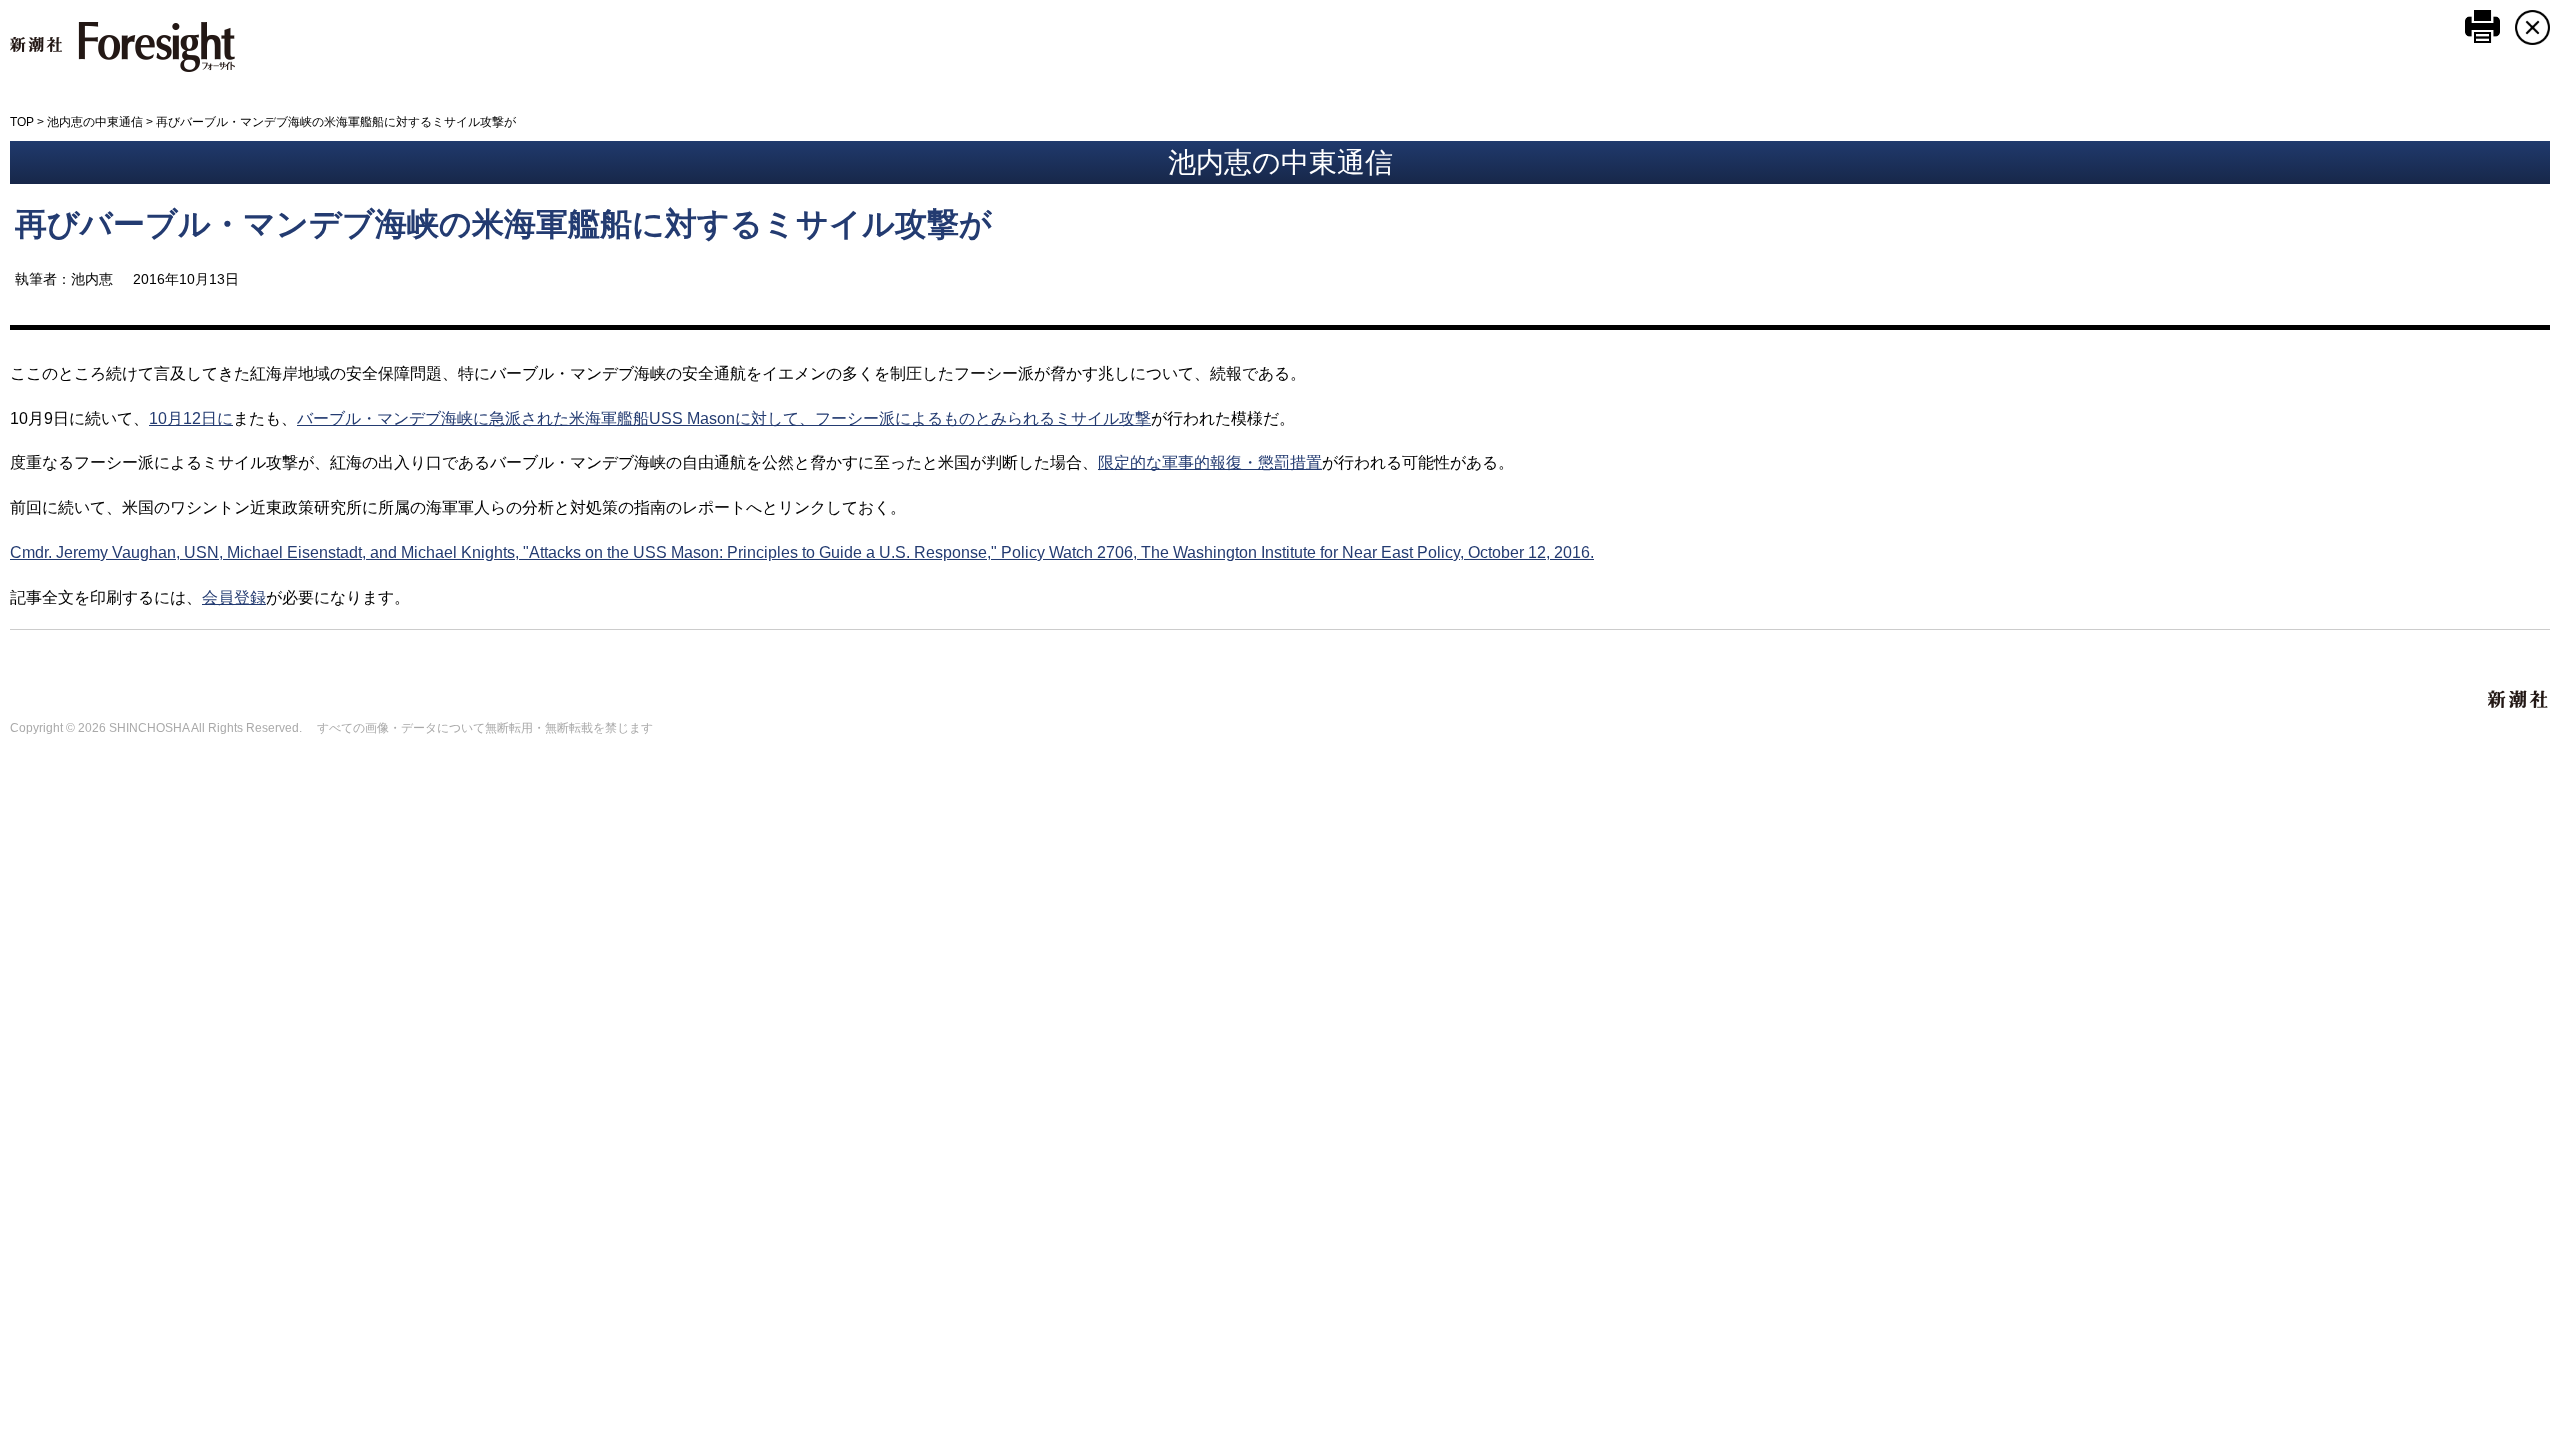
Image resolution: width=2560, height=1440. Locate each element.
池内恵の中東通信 (95, 122)
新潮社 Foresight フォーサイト (122, 47)
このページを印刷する (2482, 26)
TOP (22, 122)
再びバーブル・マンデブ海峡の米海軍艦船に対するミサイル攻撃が (503, 224)
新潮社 (2519, 700)
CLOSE (2532, 27)
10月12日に (191, 418)
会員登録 (234, 597)
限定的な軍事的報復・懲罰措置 (1210, 462)
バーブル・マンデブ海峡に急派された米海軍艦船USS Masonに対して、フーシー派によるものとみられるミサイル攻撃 (724, 418)
